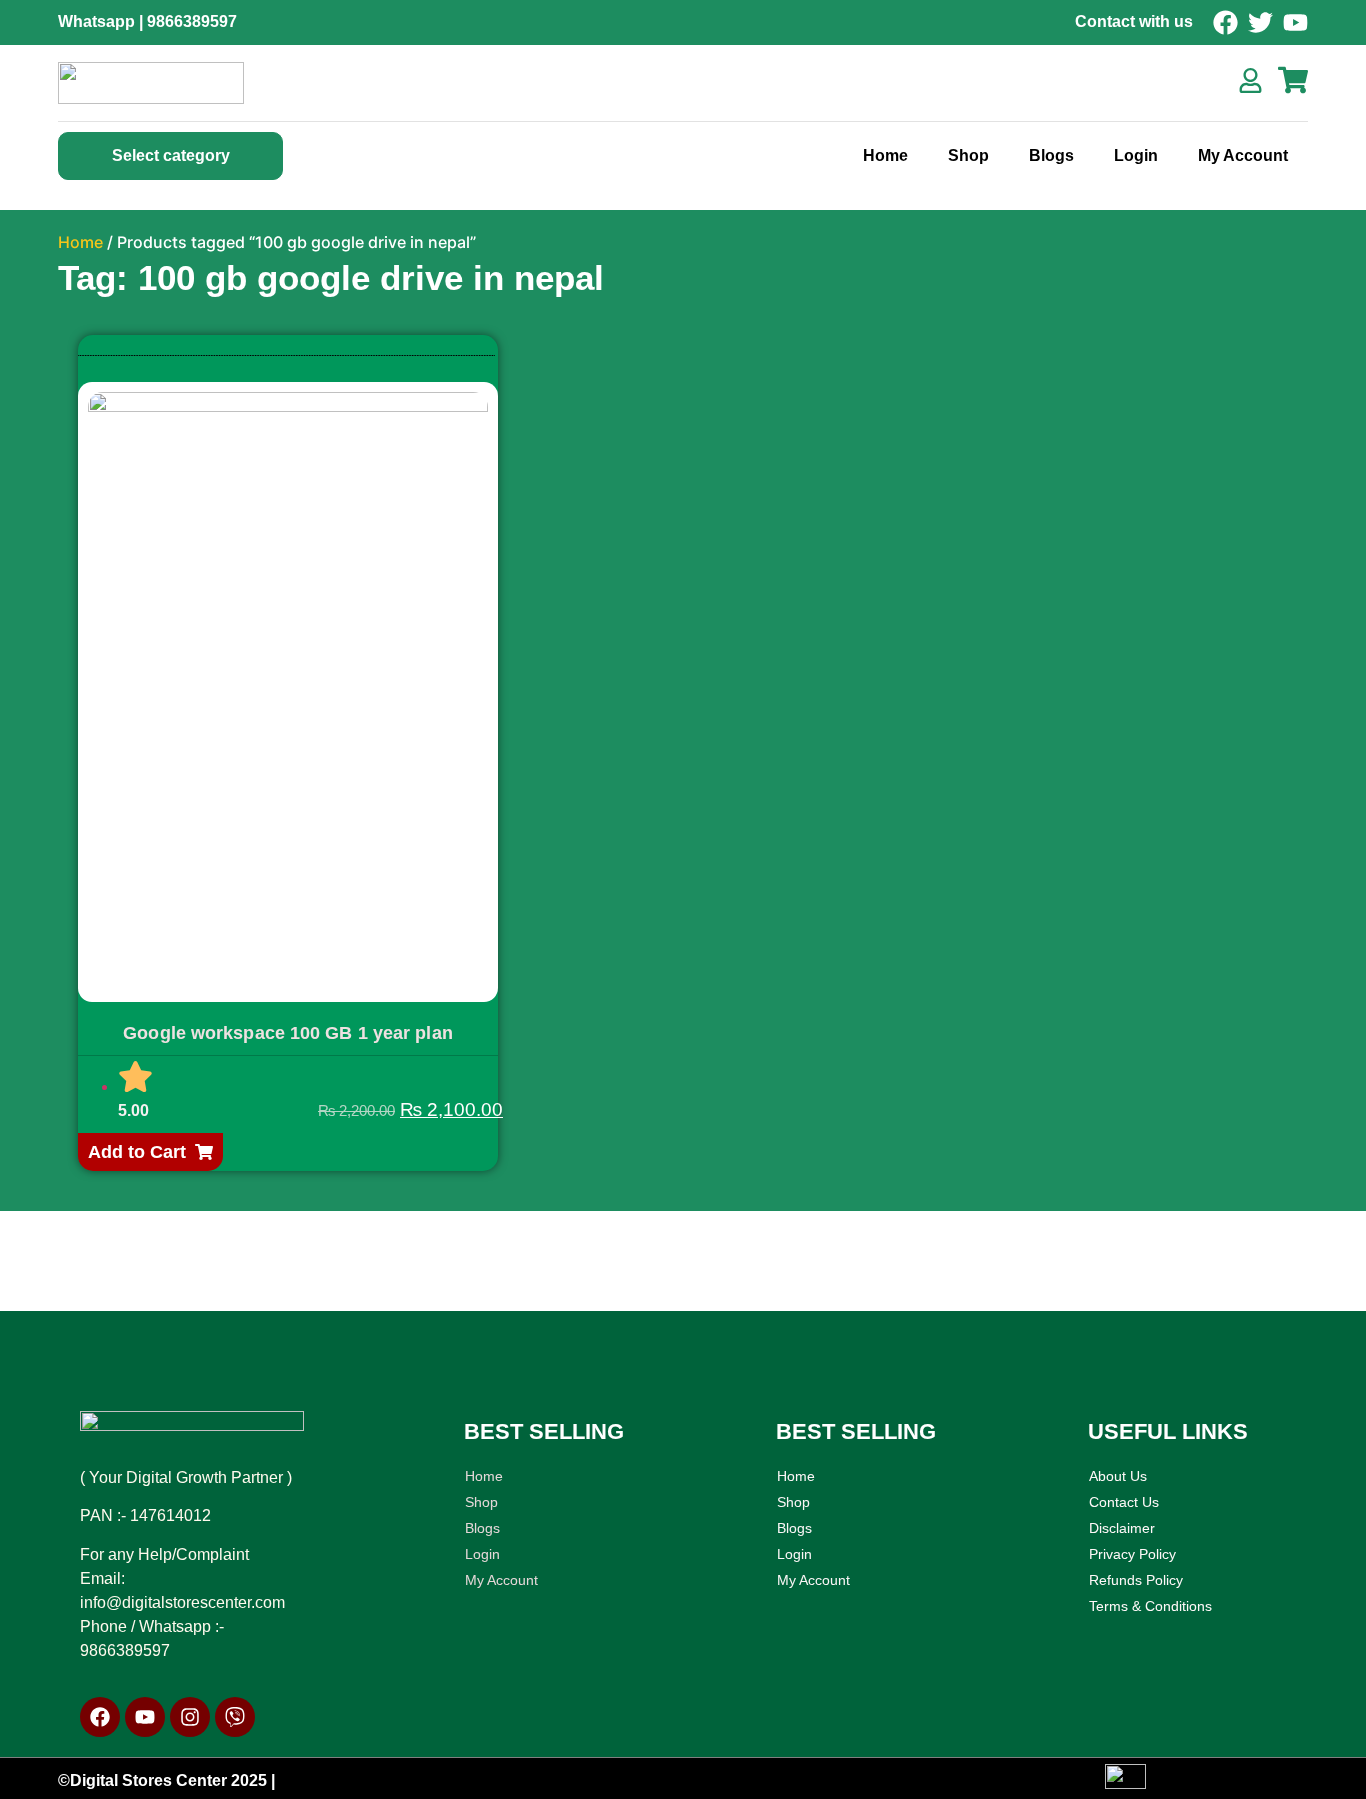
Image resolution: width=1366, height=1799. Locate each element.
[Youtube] (145, 1717)
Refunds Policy (1136, 1580)
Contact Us (1124, 1502)
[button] (150, 1152)
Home (885, 155)
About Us (1118, 1476)
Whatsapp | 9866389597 (147, 21)
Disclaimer (1122, 1528)
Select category (171, 155)
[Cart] (1293, 80)
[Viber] (235, 1717)
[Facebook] (100, 1717)
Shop (968, 155)
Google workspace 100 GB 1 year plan (288, 1033)
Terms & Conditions (1150, 1606)
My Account (1243, 155)
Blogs (1051, 155)
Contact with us (1134, 21)
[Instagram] (190, 1717)
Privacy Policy (1132, 1554)
